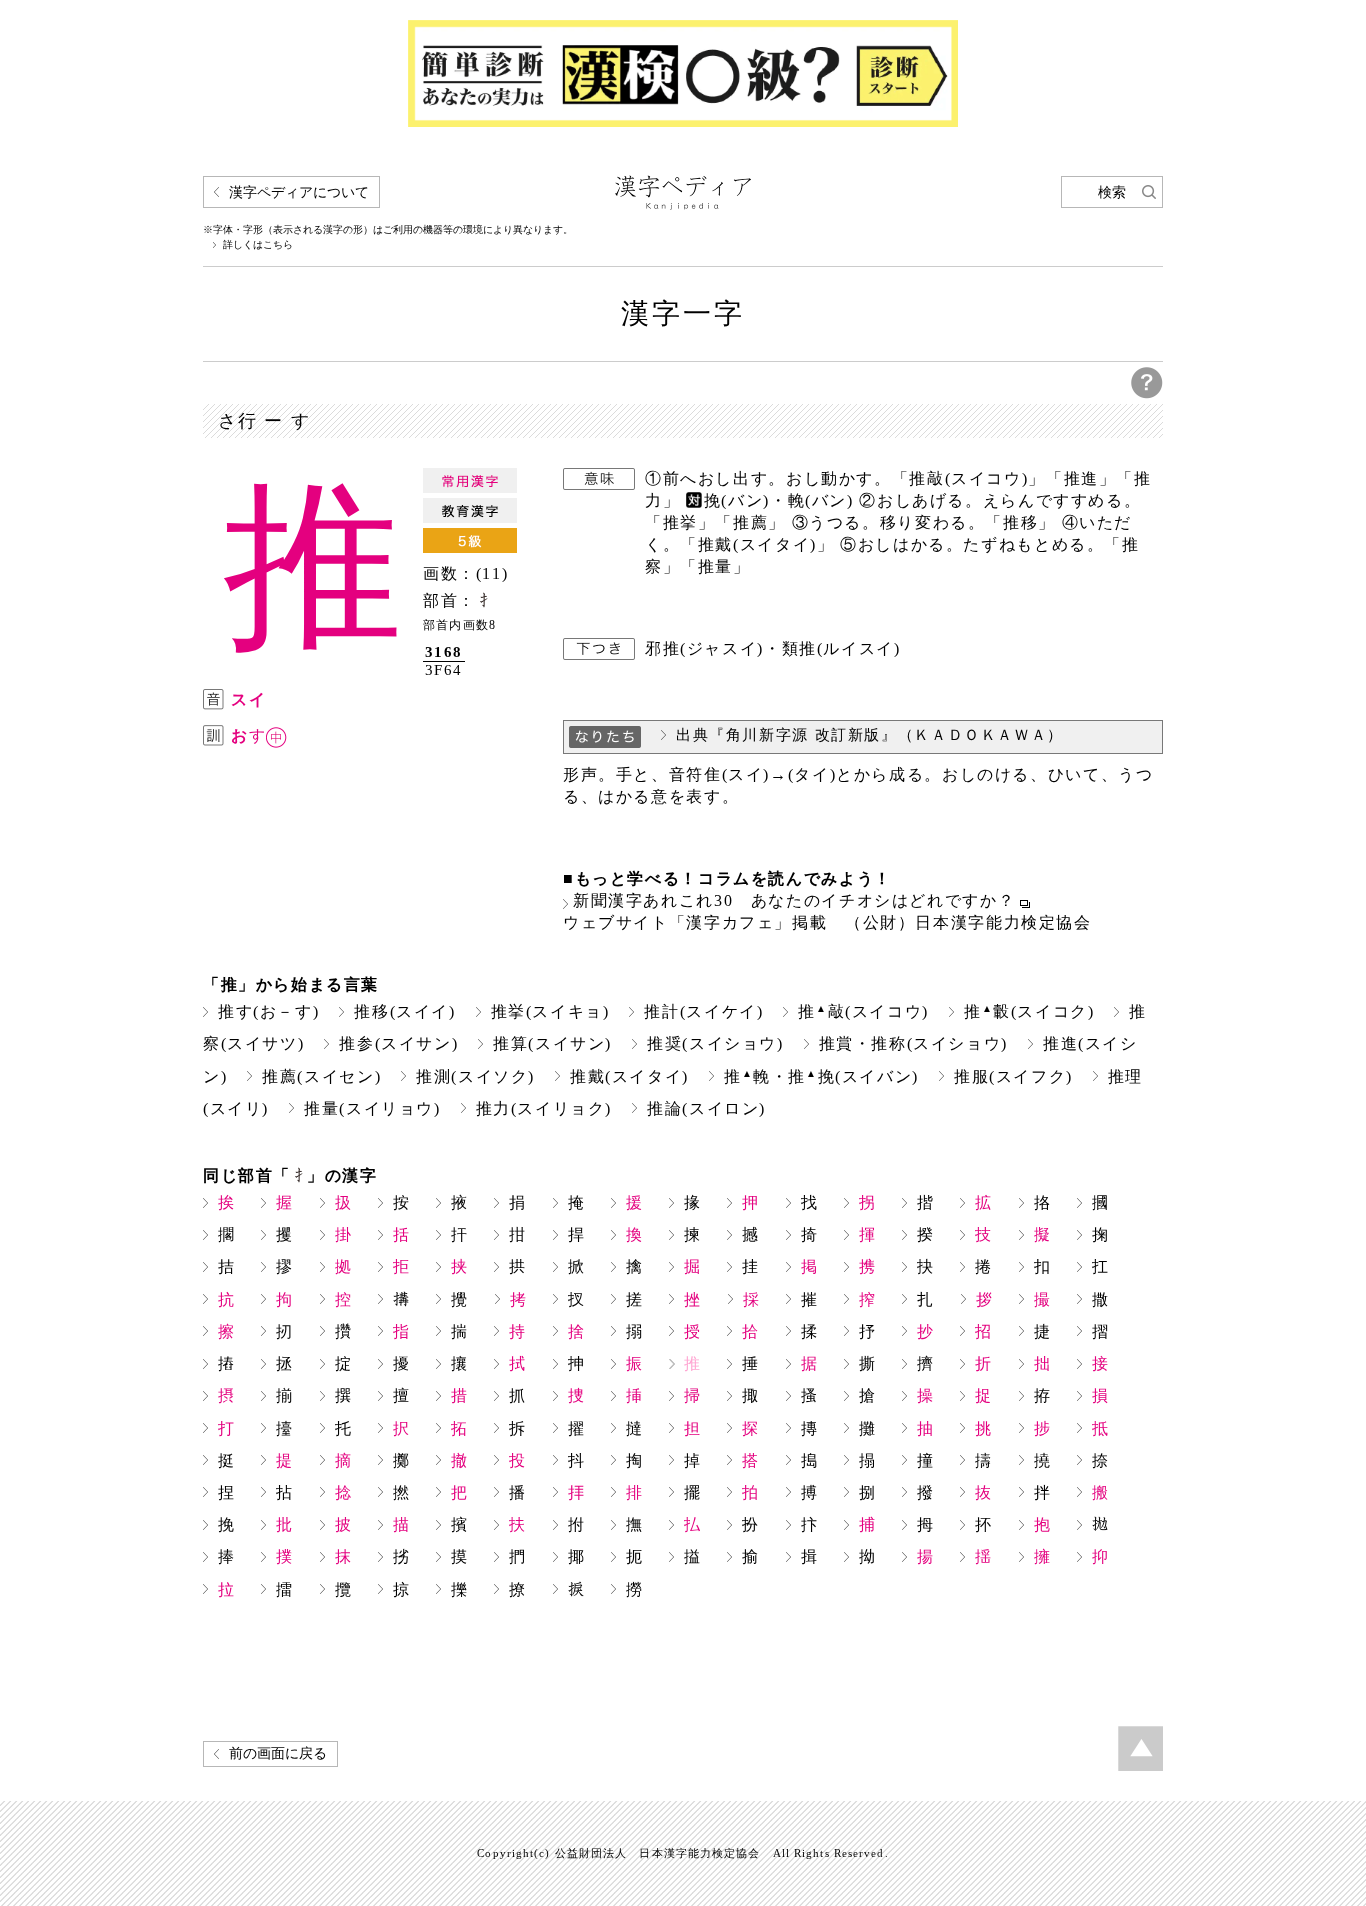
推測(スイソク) (475, 1076)
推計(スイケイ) (703, 1011)
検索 (1112, 192)
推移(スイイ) (404, 1011)
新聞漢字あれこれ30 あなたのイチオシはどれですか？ (794, 901)
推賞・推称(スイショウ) (913, 1043)
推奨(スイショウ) (715, 1043)
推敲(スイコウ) (863, 1011)
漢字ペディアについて (299, 192)
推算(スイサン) (552, 1043)
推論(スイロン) (706, 1108)
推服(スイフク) (1013, 1076)
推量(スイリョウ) (372, 1108)
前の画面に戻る (278, 1753)
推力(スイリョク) (544, 1108)
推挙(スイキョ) (550, 1011)
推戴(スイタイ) (629, 1076)
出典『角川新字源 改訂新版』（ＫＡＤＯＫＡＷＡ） (870, 735)
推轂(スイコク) (1029, 1011)
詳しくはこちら (258, 245)
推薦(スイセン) (321, 1076)
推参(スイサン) (398, 1043)
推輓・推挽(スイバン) (821, 1076)
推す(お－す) (268, 1011)
